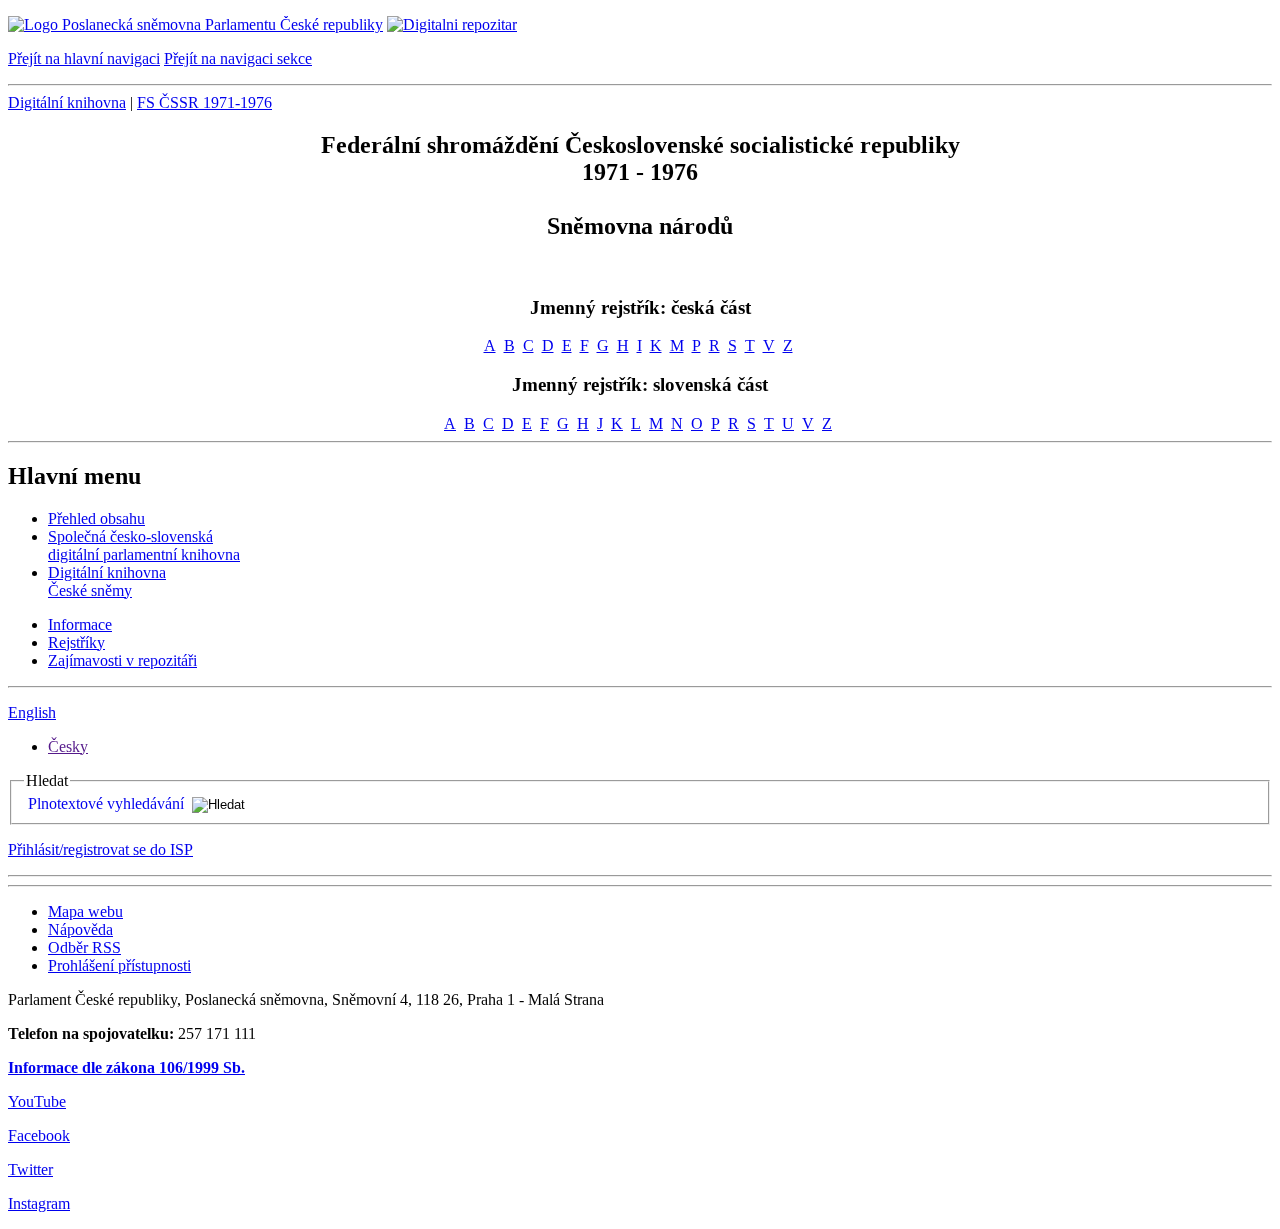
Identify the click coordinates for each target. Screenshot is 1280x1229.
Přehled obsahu (96, 518)
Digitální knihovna (67, 102)
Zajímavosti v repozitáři (122, 660)
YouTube (37, 1101)
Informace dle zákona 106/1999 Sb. (126, 1067)
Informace (80, 624)
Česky (68, 746)
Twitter (30, 1169)
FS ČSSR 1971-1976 (204, 102)
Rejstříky (76, 642)
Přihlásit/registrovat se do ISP (100, 849)
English (32, 712)
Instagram (39, 1203)
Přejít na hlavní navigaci (84, 58)
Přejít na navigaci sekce (238, 58)
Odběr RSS (84, 947)
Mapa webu (85, 911)
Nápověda (80, 929)
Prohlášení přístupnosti (119, 965)
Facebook (39, 1135)
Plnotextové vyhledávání (106, 803)
